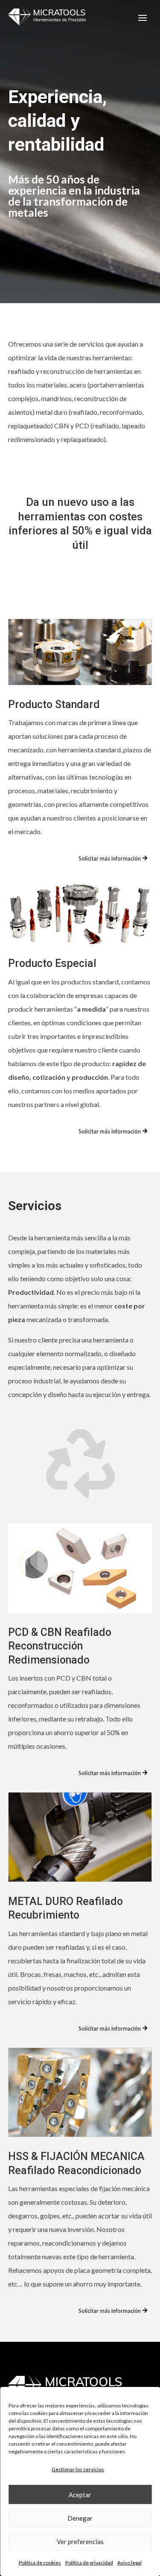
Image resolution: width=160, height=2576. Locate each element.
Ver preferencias (80, 2542)
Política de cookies (40, 2563)
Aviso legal (129, 2563)
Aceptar (80, 2495)
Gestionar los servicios (78, 2469)
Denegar (80, 2518)
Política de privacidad (89, 2563)
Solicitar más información (110, 858)
